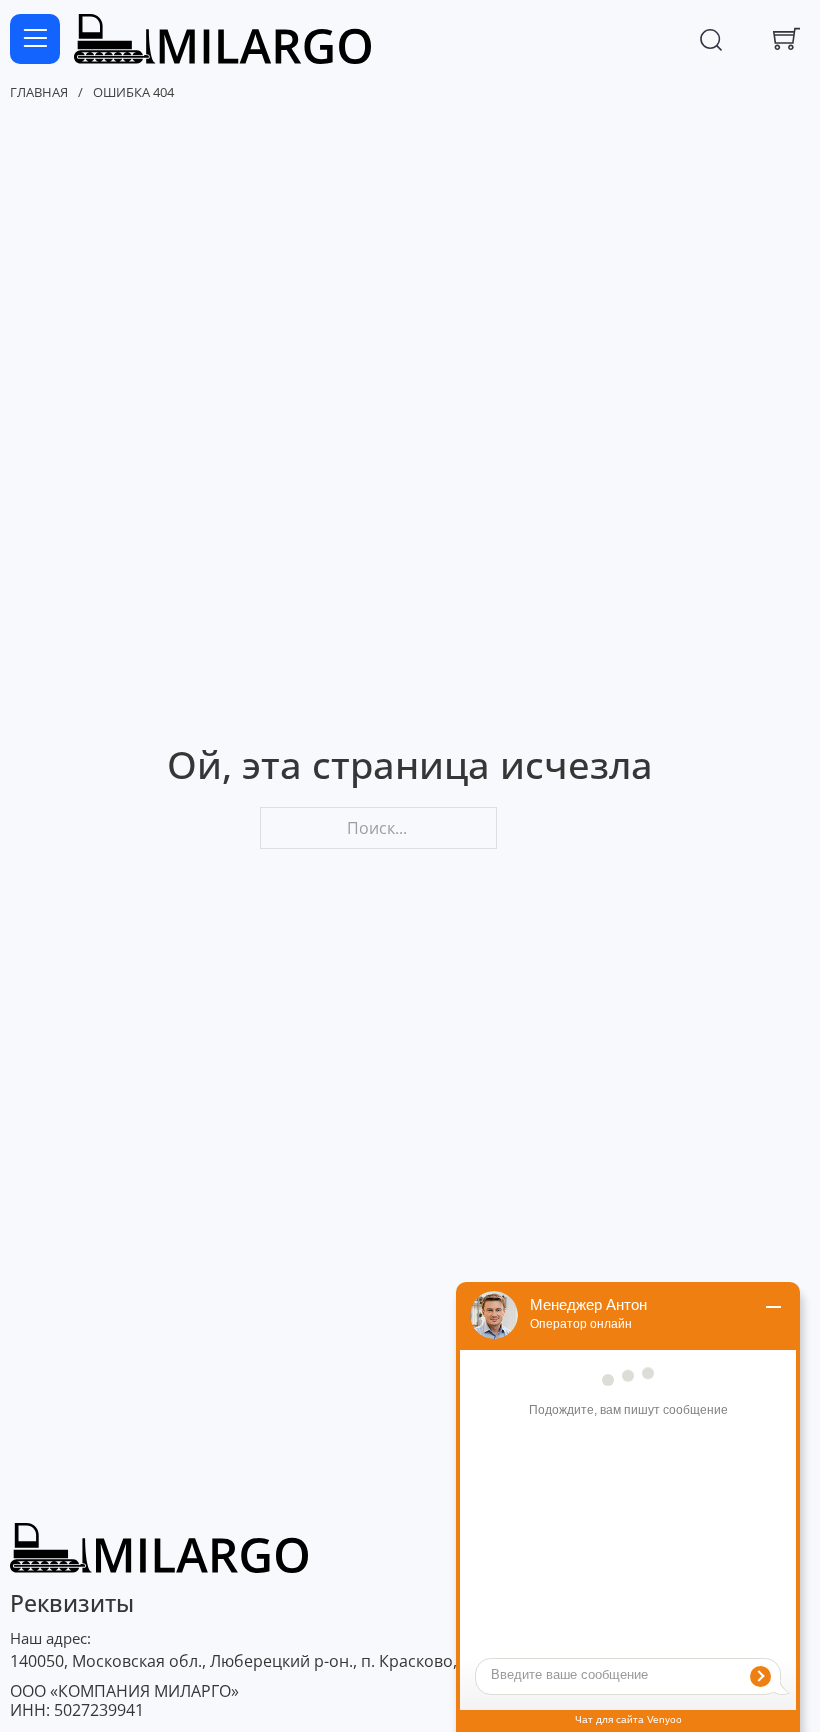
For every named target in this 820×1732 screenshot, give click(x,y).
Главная (39, 93)
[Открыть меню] (35, 39)
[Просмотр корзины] (786, 38)
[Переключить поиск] (711, 39)
